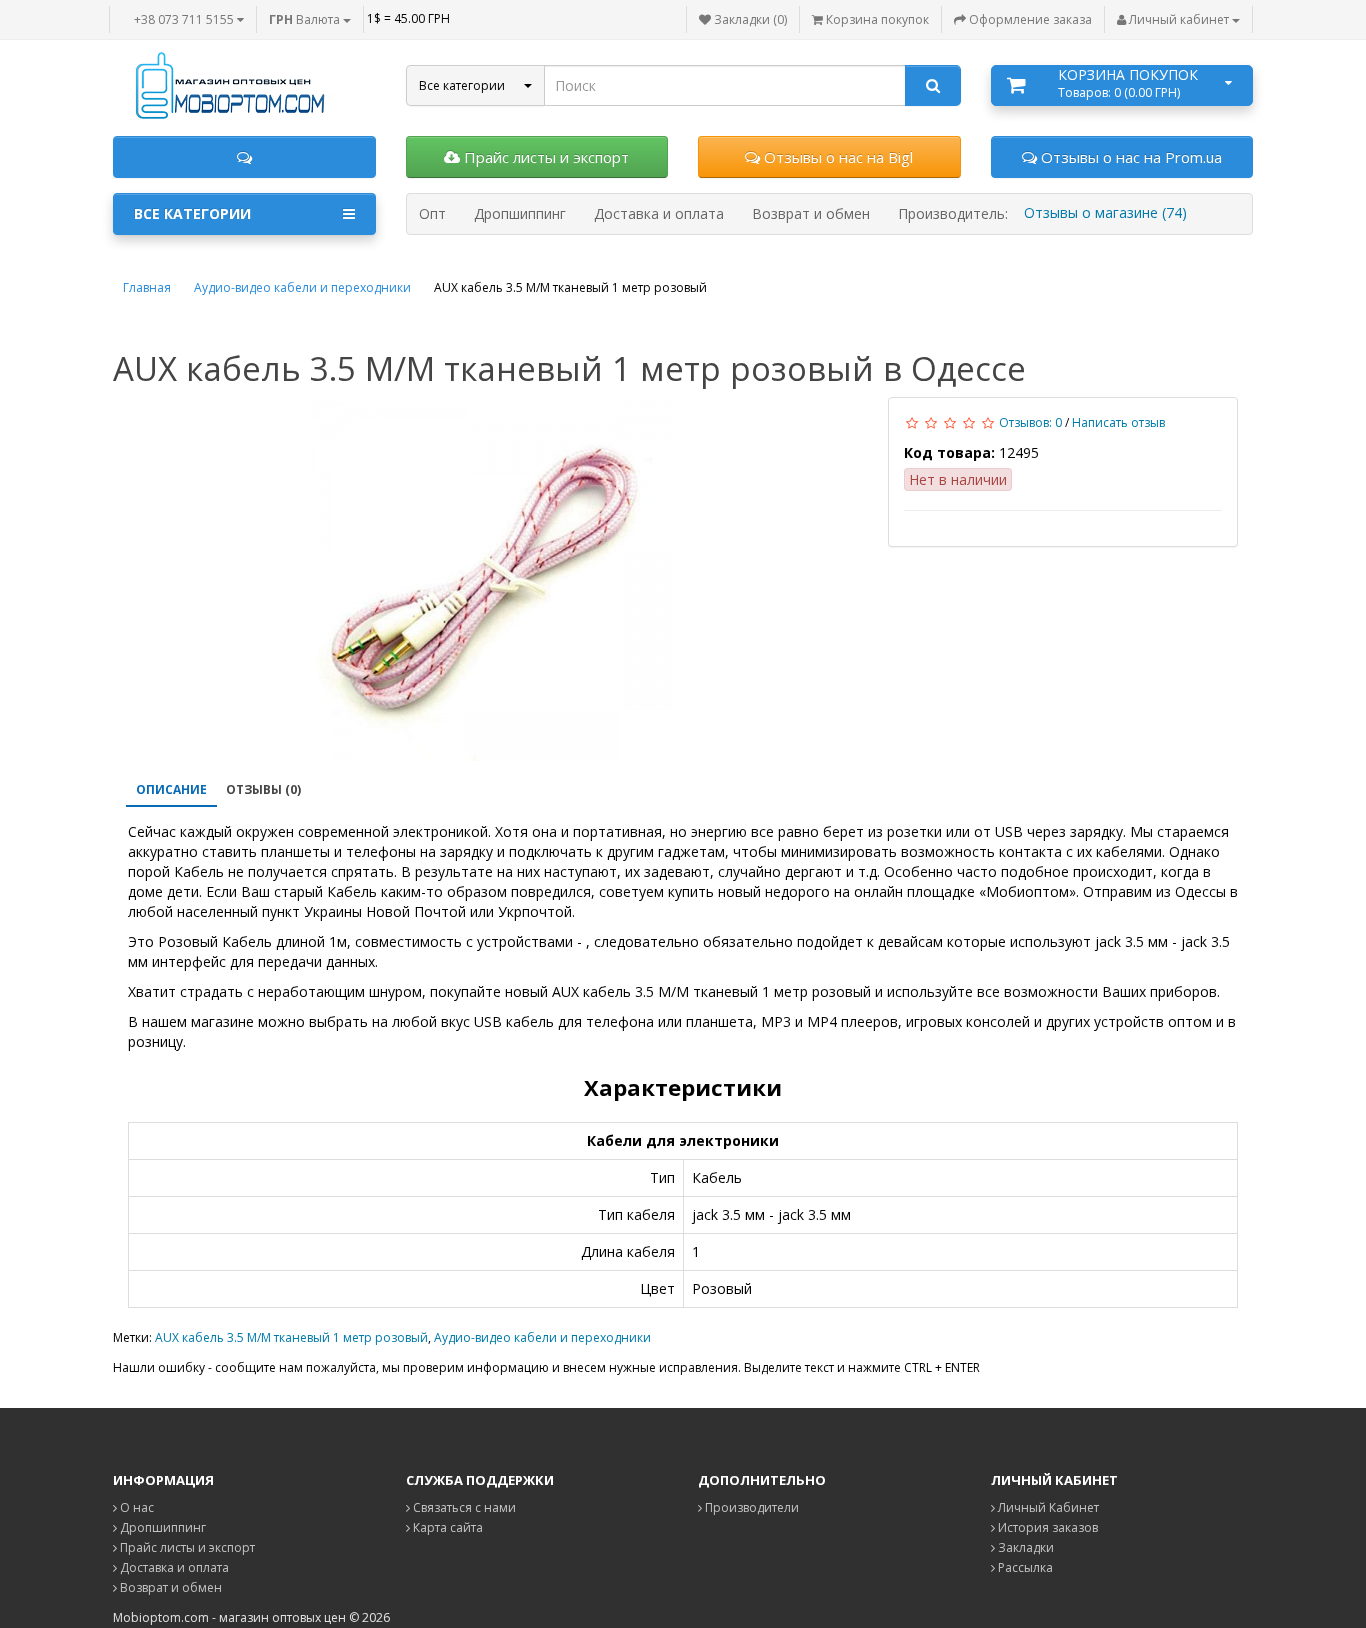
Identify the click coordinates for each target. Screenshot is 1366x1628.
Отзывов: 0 (1030, 422)
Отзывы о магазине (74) (1105, 212)
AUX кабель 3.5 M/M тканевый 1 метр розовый (291, 1337)
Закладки (1024, 1547)
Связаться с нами (463, 1507)
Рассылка (1024, 1567)
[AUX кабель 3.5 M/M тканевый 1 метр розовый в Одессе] (493, 581)
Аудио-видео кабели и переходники (302, 287)
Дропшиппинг (161, 1527)
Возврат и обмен (169, 1587)
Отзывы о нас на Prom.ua (1129, 157)
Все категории (192, 213)
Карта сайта (446, 1527)
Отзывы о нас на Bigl (836, 157)
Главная (147, 287)
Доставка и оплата (173, 1567)
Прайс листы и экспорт (544, 157)
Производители (750, 1507)
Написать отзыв (1118, 422)
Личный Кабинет (1047, 1507)
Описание (171, 789)
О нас (135, 1507)
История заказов (1046, 1527)
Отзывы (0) (263, 789)
